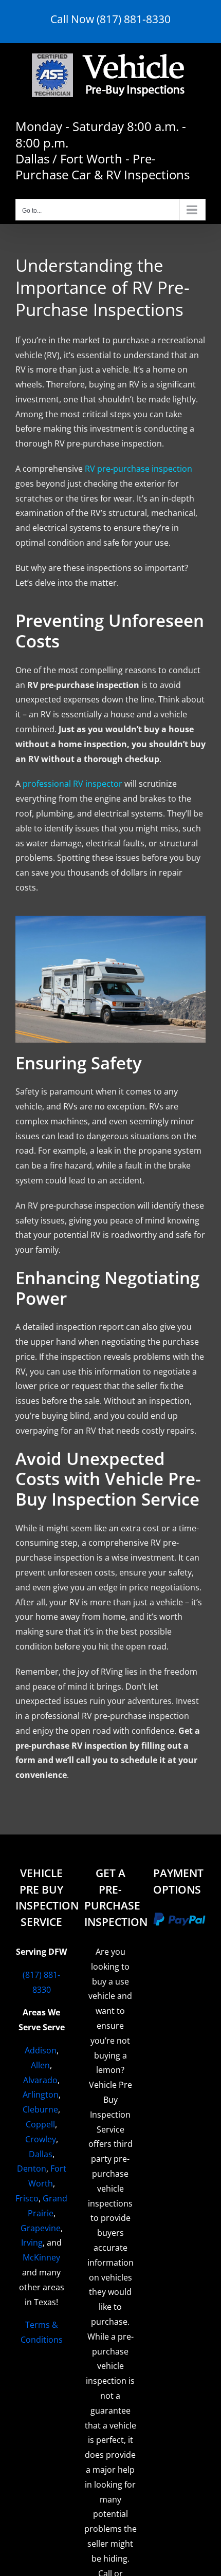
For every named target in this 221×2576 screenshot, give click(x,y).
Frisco (27, 2198)
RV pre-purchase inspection (139, 469)
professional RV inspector (72, 784)
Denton (32, 2169)
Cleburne (40, 2109)
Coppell (40, 2124)
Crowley (41, 2139)
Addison (41, 2050)
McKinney (41, 2257)
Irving (32, 2243)
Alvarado (40, 2080)
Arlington (41, 2095)
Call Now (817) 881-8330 (110, 19)
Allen (40, 2065)
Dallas (41, 2154)
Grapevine (41, 2228)
